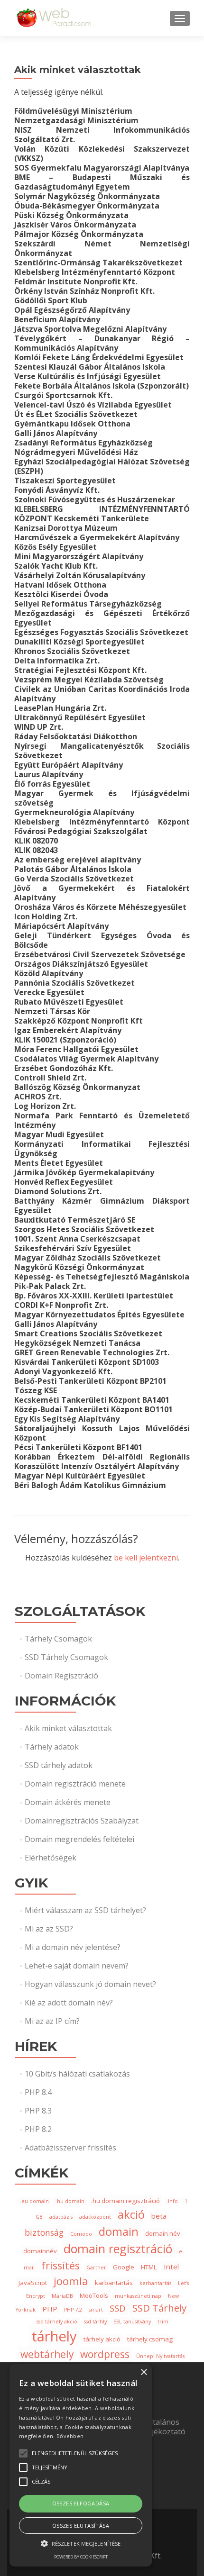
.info (172, 2201)
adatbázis (61, 2217)
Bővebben (70, 2436)
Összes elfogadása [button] (81, 2503)
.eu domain (34, 2201)
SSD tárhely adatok (59, 1765)
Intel (171, 2267)
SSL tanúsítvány (132, 2322)
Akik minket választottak (68, 1728)
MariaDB (62, 2296)
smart (96, 2310)
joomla (71, 2281)
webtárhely (47, 2354)
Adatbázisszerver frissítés (70, 2148)
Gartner (96, 2268)
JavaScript (33, 2283)
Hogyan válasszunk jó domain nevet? (90, 1984)
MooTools (94, 2295)
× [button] (144, 2372)
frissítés (60, 2265)
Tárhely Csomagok (58, 1639)
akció (131, 2214)
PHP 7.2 (73, 2310)
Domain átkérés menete (68, 1802)
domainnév (40, 2251)
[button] (81, 2543)
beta (159, 2216)
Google (124, 2267)
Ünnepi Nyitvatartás (160, 2356)
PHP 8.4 (38, 2092)
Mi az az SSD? (49, 1929)
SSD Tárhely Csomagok (66, 1657)
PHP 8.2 (38, 2129)
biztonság (44, 2232)
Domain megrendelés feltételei (79, 1839)
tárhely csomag (150, 2339)
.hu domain (70, 2201)
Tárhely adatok (52, 1747)
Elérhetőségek (51, 1858)
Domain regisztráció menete (75, 1784)
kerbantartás (155, 2283)
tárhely (54, 2336)
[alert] (81, 2465)
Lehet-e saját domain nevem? (77, 1966)
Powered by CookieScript (81, 2557)
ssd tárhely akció (57, 2322)
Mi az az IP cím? (52, 2021)
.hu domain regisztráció (125, 2201)
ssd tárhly (95, 2322)
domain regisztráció (118, 2249)
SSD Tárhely (159, 2308)
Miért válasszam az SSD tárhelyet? (85, 1910)
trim (163, 2322)
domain (119, 2231)
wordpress (105, 2354)
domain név (163, 2233)
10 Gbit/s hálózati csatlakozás (77, 2074)
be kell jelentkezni (146, 1558)
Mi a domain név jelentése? (73, 1947)
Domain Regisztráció (61, 1676)
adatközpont (95, 2217)
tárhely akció (102, 2339)
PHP (50, 2309)
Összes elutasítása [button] (81, 2526)
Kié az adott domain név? (69, 2003)
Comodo (81, 2234)
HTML (149, 2267)
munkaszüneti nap (138, 2296)
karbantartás (114, 2283)
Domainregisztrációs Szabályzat (82, 1821)
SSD (118, 2308)
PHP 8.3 (38, 2111)
